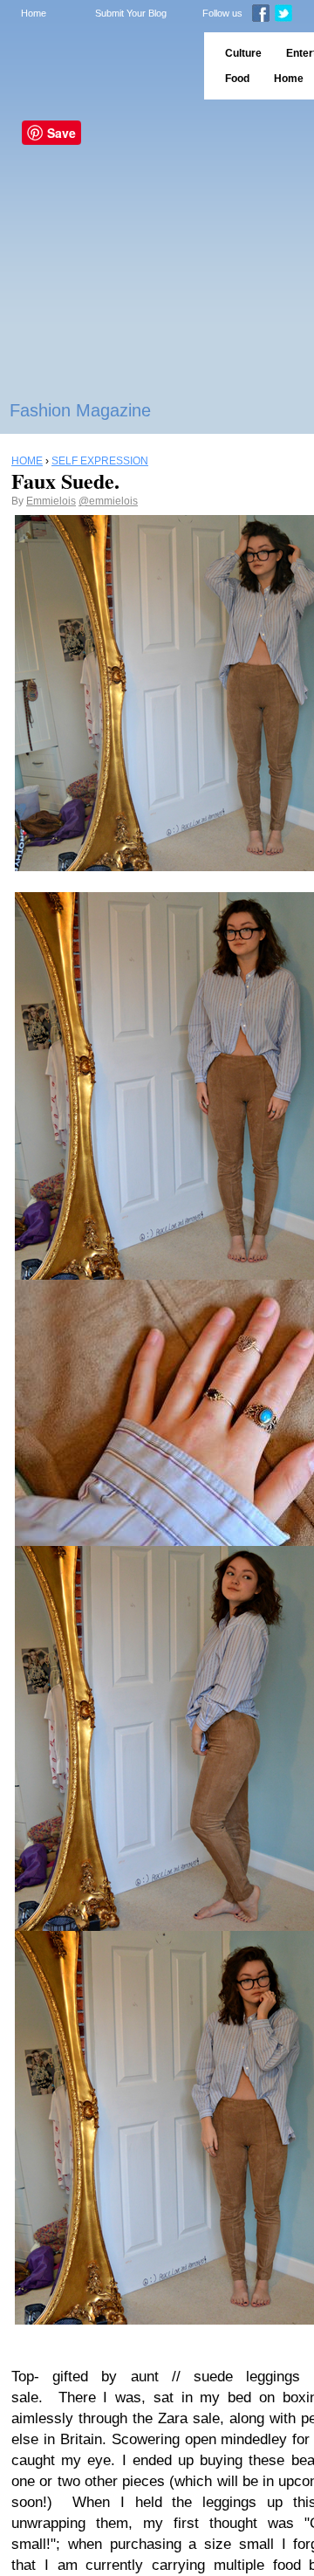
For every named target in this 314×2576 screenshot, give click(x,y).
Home (34, 13)
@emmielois (108, 501)
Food (237, 79)
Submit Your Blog (131, 13)
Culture (243, 53)
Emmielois (51, 501)
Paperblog (96, 66)
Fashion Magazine (80, 410)
